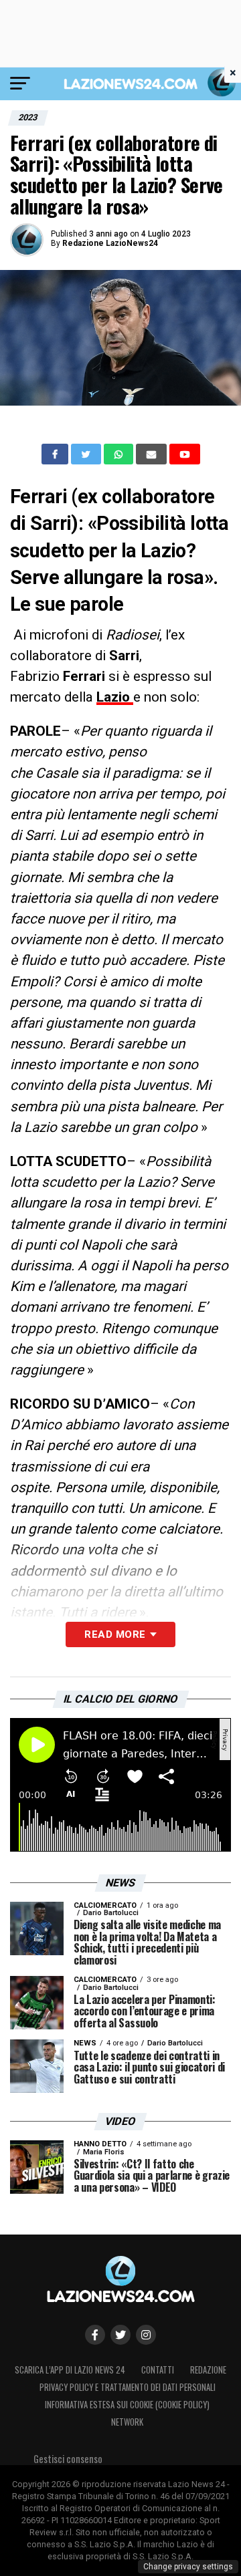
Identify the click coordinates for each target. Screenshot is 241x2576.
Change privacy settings (188, 2567)
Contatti (158, 2370)
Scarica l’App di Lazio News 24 (70, 2370)
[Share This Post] (120, 454)
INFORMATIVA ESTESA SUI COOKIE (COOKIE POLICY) (127, 2405)
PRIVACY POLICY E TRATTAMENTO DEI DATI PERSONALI (128, 2387)
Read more (115, 1634)
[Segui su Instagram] (146, 2335)
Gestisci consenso (68, 2459)
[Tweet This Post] (87, 454)
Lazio (115, 697)
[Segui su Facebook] (95, 2335)
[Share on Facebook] (56, 454)
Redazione (208, 2370)
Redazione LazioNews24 (110, 243)
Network (127, 2422)
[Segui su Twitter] (120, 2335)
